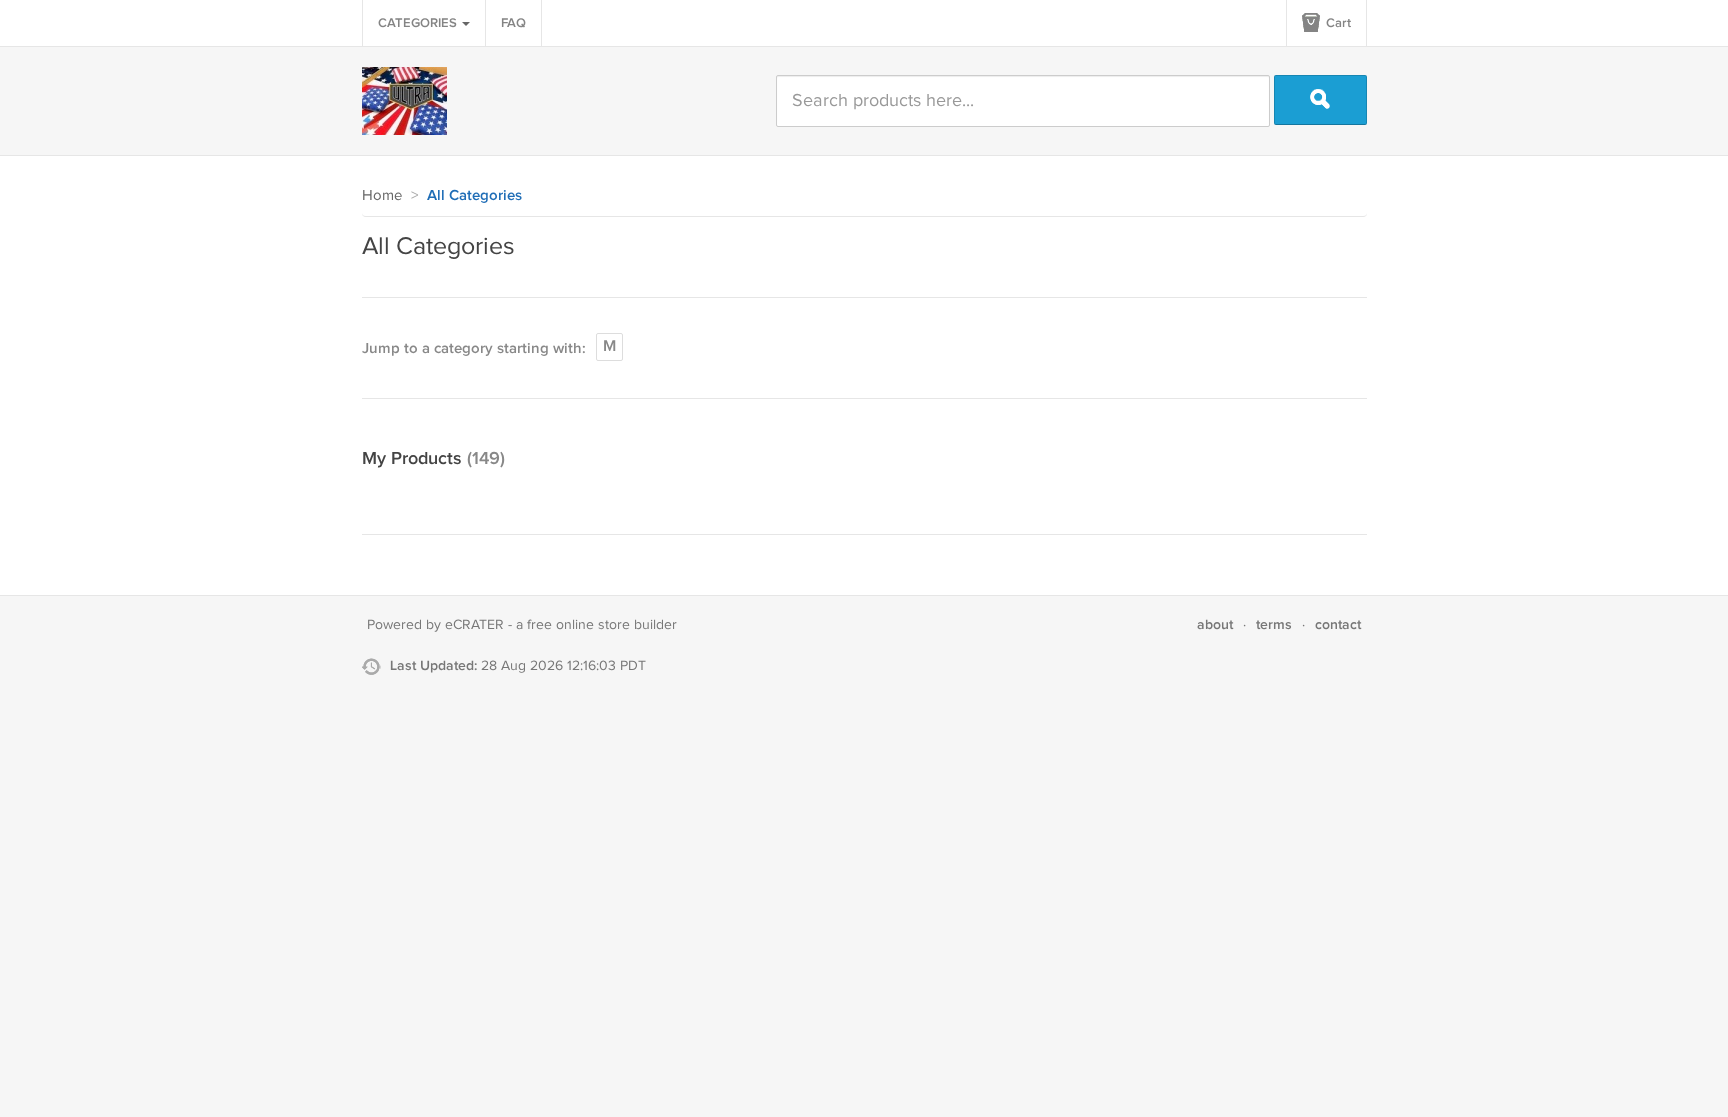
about (1215, 624)
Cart (1337, 23)
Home (382, 195)
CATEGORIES (419, 23)
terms (1274, 624)
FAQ (513, 23)
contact (1338, 624)
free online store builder (602, 625)
